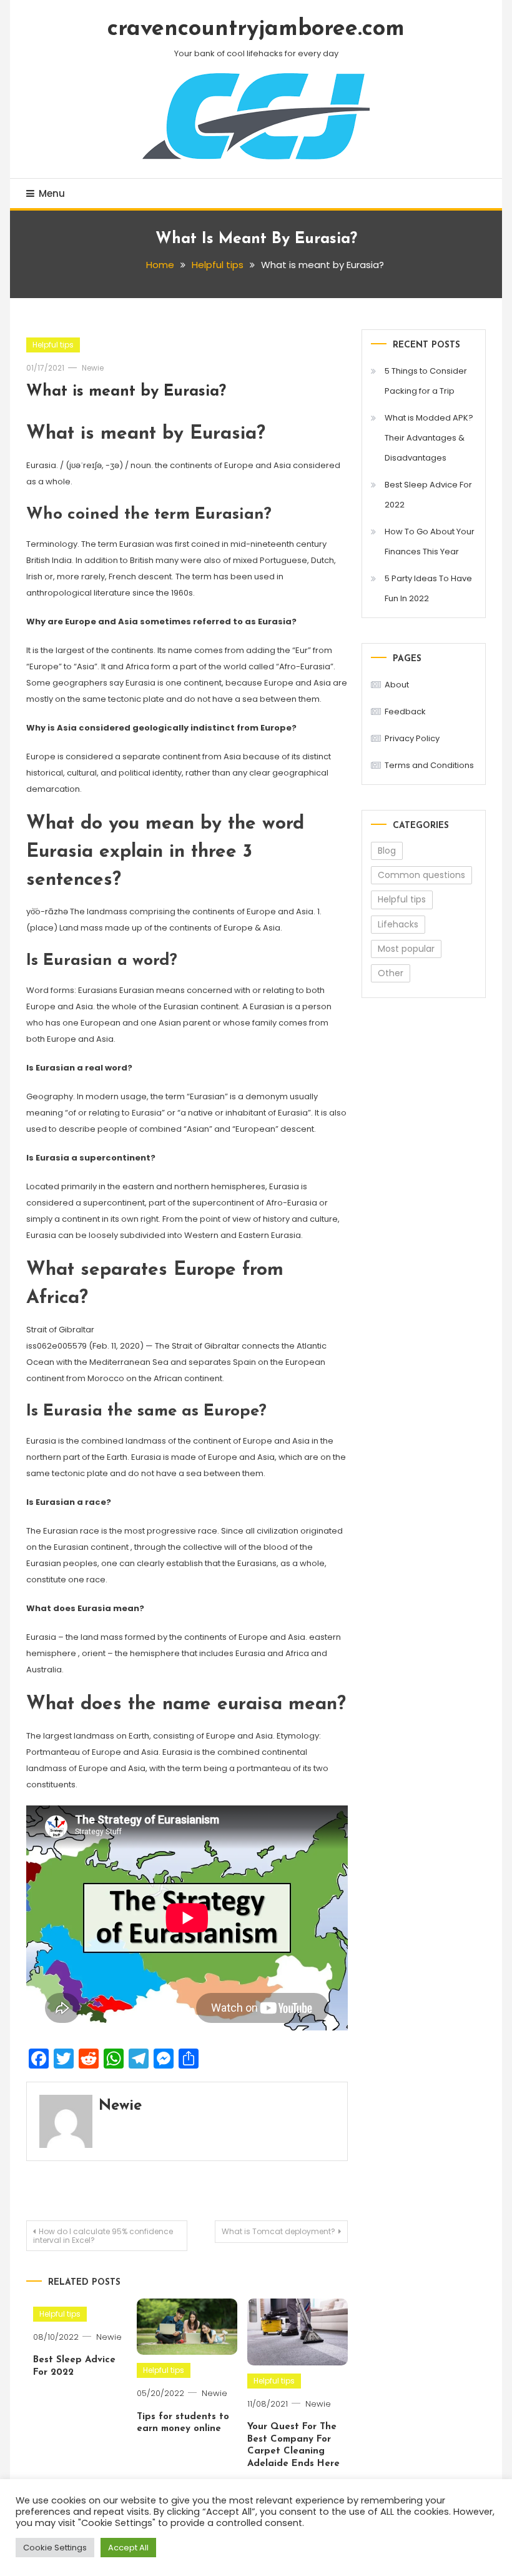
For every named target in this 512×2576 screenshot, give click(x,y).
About (397, 685)
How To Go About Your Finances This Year (430, 542)
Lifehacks (398, 924)
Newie (93, 368)
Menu (52, 193)
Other (391, 973)
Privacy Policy (412, 738)
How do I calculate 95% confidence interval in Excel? (103, 2236)
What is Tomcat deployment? (278, 2231)
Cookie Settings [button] (55, 2548)
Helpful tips (53, 345)
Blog (387, 851)
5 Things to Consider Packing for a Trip (426, 381)
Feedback (405, 711)
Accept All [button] (128, 2548)
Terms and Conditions (429, 765)
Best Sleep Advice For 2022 (428, 495)
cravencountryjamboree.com (256, 29)
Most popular (406, 949)
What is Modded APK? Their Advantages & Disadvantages (429, 438)
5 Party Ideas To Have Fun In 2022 (428, 588)
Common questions (421, 875)
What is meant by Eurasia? (126, 392)
